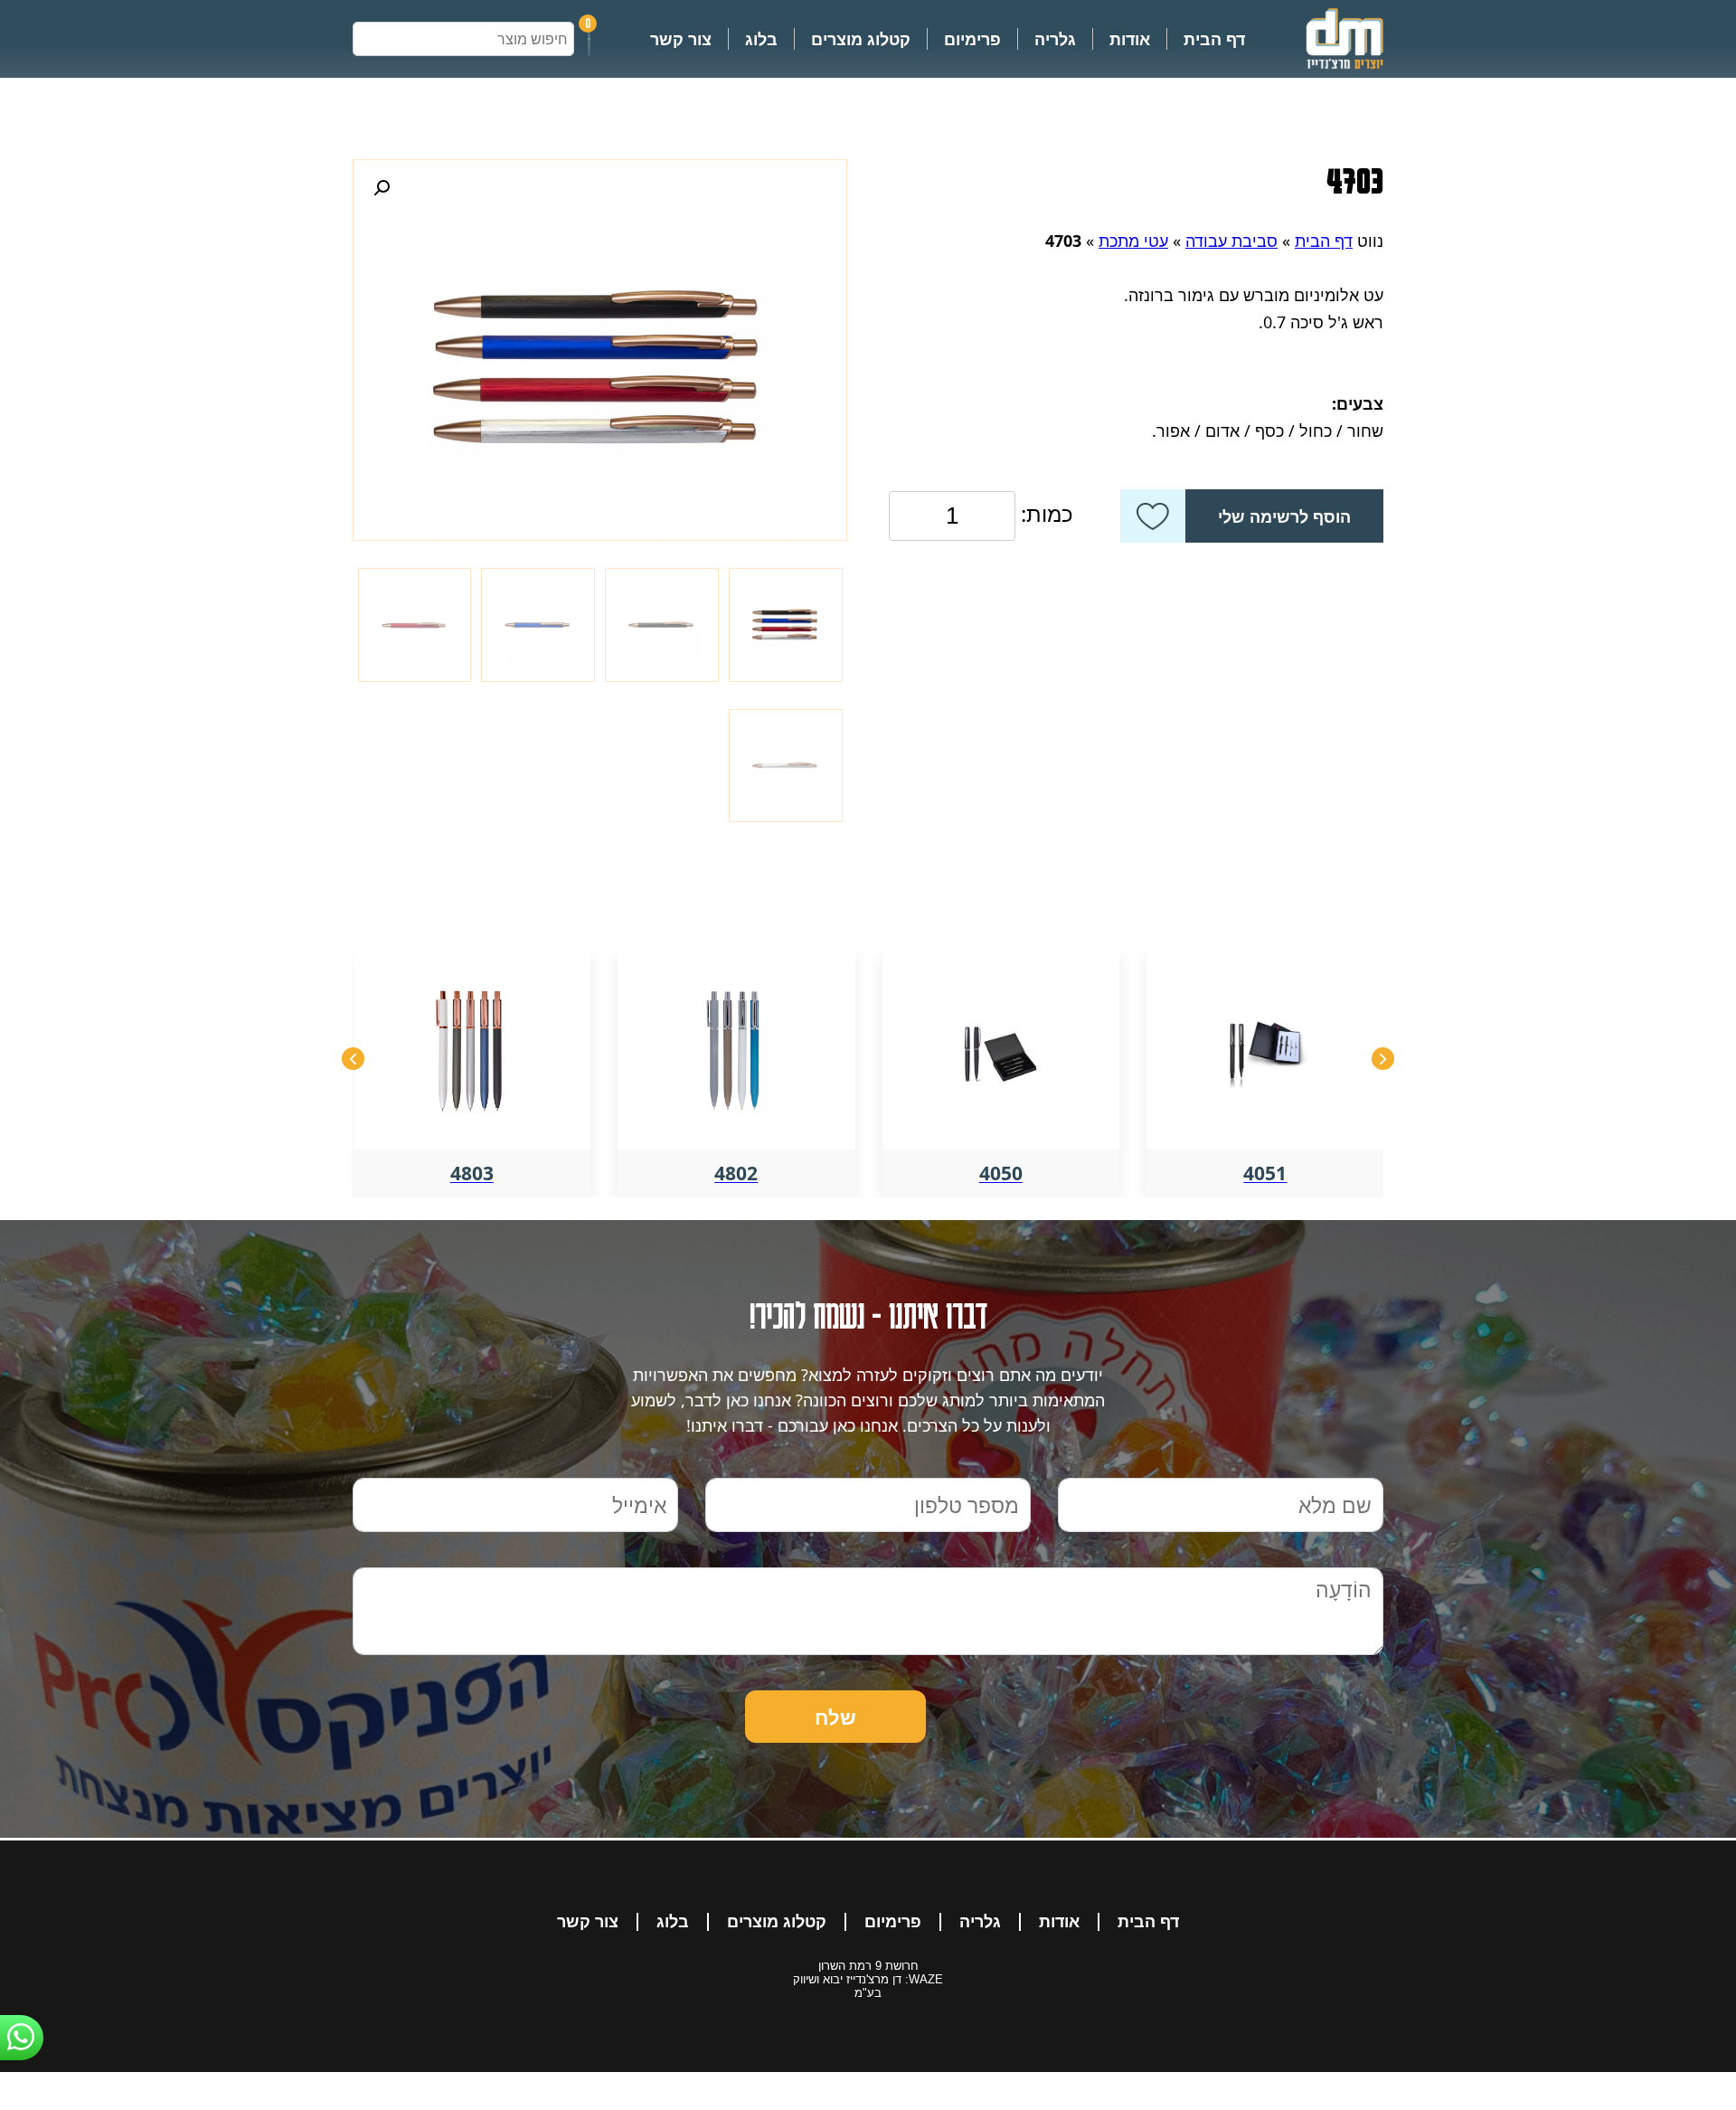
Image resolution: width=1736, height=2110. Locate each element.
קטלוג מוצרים (861, 39)
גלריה (1055, 39)
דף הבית (1214, 39)
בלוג (761, 39)
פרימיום (972, 39)
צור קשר (681, 39)
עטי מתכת (1133, 241)
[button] (382, 188)
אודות (1130, 39)
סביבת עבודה (1231, 241)
